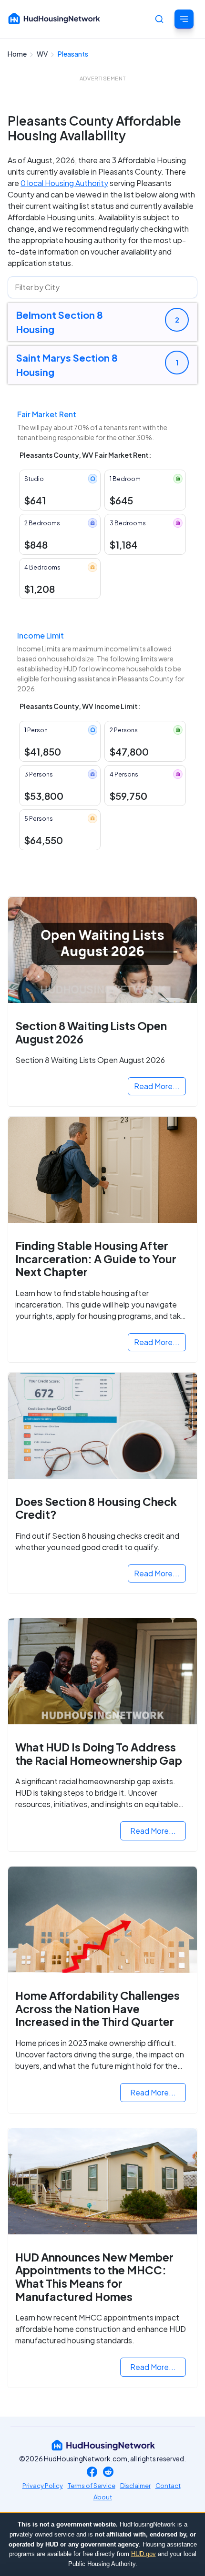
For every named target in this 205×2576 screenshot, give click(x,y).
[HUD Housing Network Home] (54, 19)
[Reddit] (108, 2473)
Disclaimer (135, 2486)
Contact (168, 2486)
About (103, 2497)
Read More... (157, 1086)
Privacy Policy (43, 2486)
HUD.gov (143, 2554)
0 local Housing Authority (64, 183)
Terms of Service (92, 2486)
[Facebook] (92, 2473)
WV (43, 54)
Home (18, 54)
